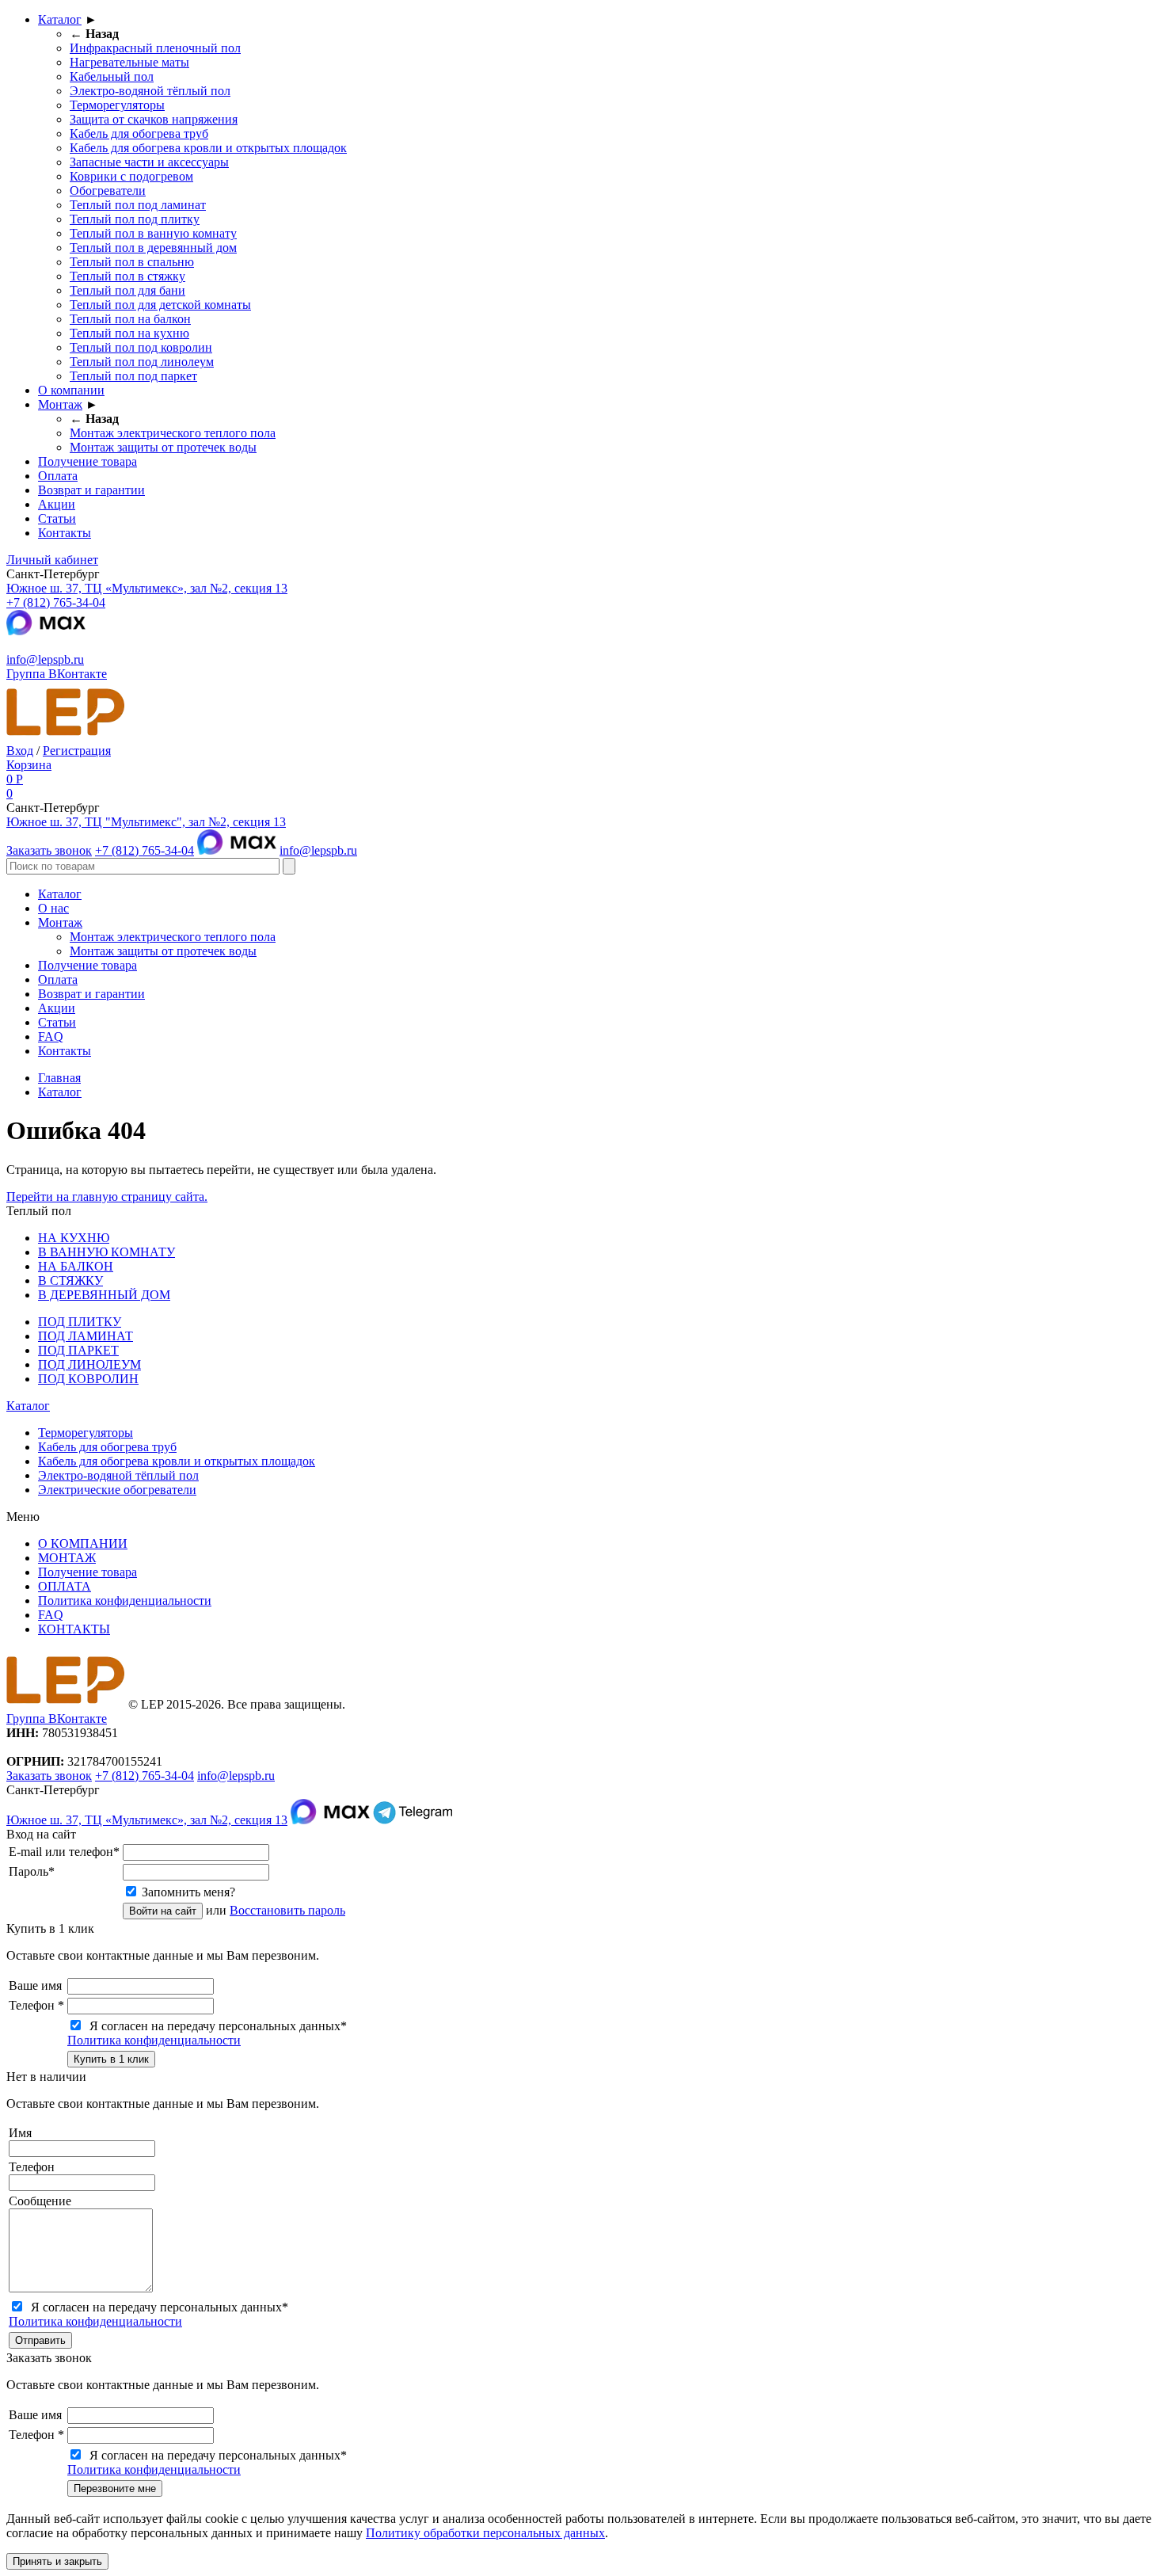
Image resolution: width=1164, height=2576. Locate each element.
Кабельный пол (112, 76)
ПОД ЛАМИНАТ (86, 1336)
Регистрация (77, 751)
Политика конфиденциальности (125, 1600)
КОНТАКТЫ (74, 1629)
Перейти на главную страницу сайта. (107, 1197)
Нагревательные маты (129, 62)
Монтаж (60, 404)
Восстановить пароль (287, 1910)
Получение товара (87, 461)
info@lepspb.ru (45, 659)
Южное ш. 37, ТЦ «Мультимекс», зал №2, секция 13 (147, 588)
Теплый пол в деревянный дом (153, 248)
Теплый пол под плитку (135, 219)
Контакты (65, 533)
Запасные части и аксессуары (149, 162)
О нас (53, 908)
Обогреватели (108, 191)
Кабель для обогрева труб (139, 133)
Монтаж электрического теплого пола (173, 433)
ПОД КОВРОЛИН (88, 1379)
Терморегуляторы (117, 105)
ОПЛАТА (65, 1586)
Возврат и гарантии (91, 490)
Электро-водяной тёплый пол (150, 91)
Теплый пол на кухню (129, 333)
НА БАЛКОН (76, 1266)
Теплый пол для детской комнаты (160, 305)
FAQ (51, 1036)
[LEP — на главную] (66, 736)
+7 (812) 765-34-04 (56, 602)
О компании (71, 390)
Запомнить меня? (188, 1892)
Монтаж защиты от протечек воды (163, 447)
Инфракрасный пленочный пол (155, 48)
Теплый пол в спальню (132, 262)
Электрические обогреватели (117, 1490)
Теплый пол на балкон (130, 319)
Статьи (57, 518)
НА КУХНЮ (74, 1238)
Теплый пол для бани (127, 290)
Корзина (29, 765)
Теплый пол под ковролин (141, 347)
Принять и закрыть (57, 2561)
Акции (57, 504)
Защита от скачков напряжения (154, 119)
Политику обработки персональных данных (485, 2533)
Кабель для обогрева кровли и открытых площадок (208, 148)
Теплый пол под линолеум (142, 362)
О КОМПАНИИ (83, 1543)
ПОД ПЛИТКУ (80, 1322)
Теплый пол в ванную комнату (153, 233)
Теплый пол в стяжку (127, 276)
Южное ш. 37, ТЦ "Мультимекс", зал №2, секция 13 (146, 822)
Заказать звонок (49, 850)
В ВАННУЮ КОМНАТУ (107, 1252)
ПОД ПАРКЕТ (78, 1350)
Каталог (60, 19)
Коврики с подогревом (131, 176)
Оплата (58, 476)
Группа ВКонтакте (57, 674)
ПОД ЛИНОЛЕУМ (89, 1364)
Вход (20, 751)
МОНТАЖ (67, 1558)
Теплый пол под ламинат (138, 205)
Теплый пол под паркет (133, 376)
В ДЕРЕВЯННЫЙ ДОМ (104, 1295)
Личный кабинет (52, 560)
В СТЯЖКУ (70, 1280)
